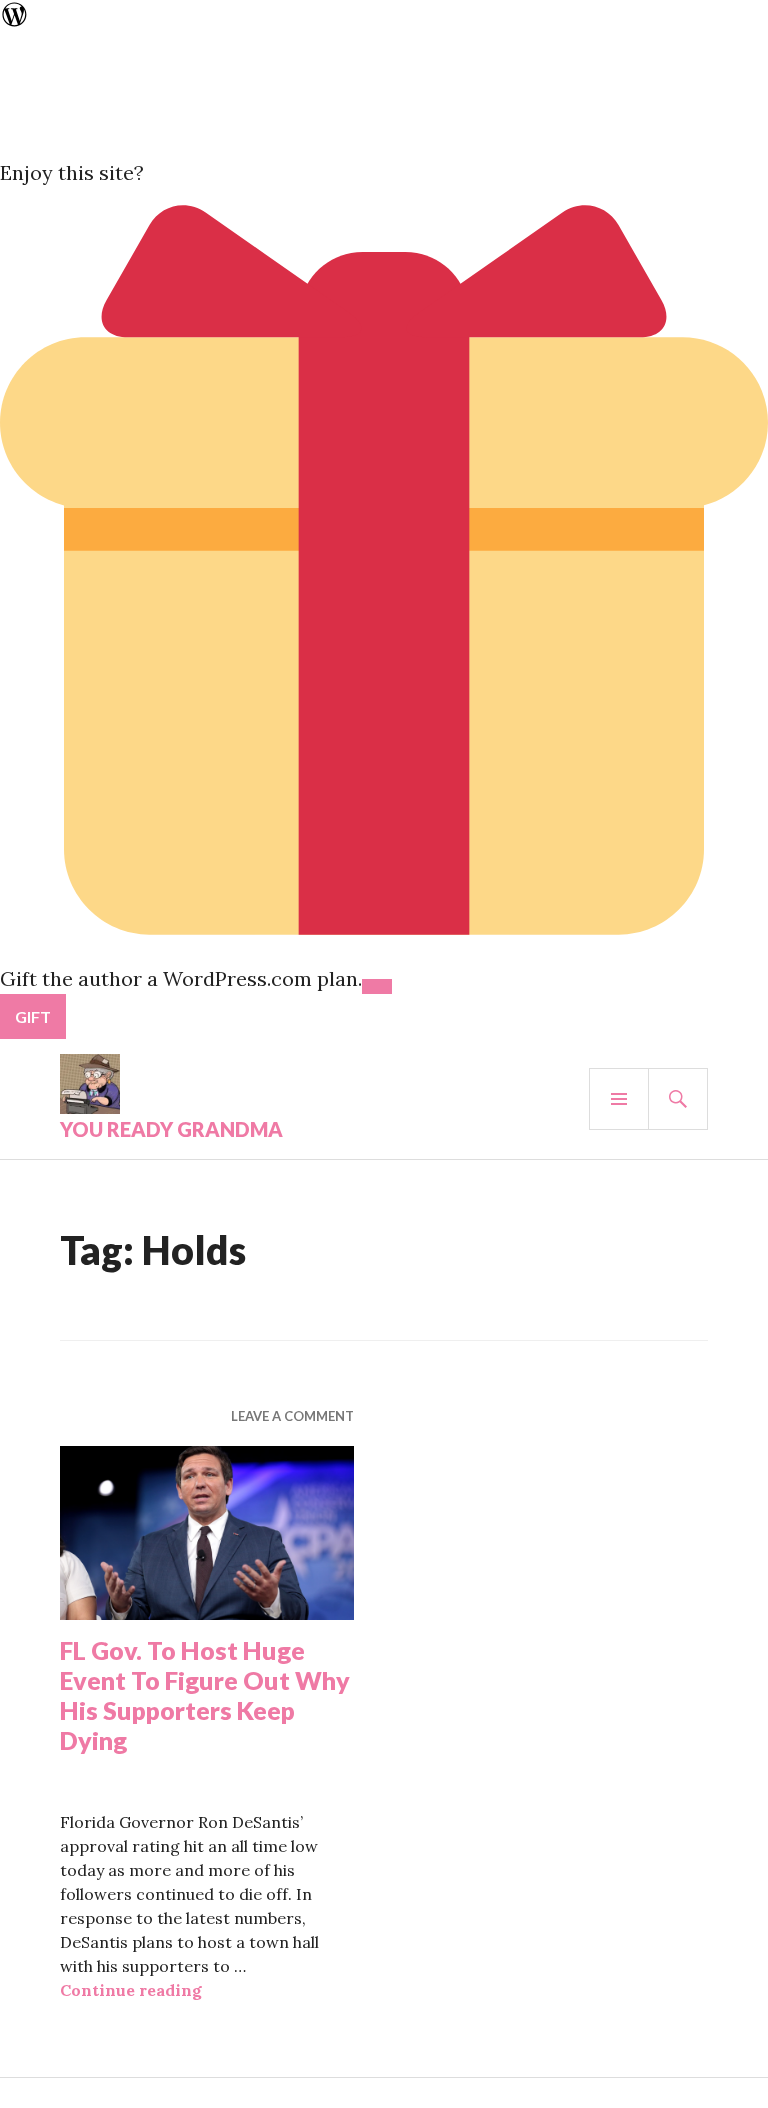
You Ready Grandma (171, 1129)
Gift (33, 1016)
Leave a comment (292, 1416)
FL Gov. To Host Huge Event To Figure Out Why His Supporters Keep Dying (205, 1695)
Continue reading (131, 1990)
